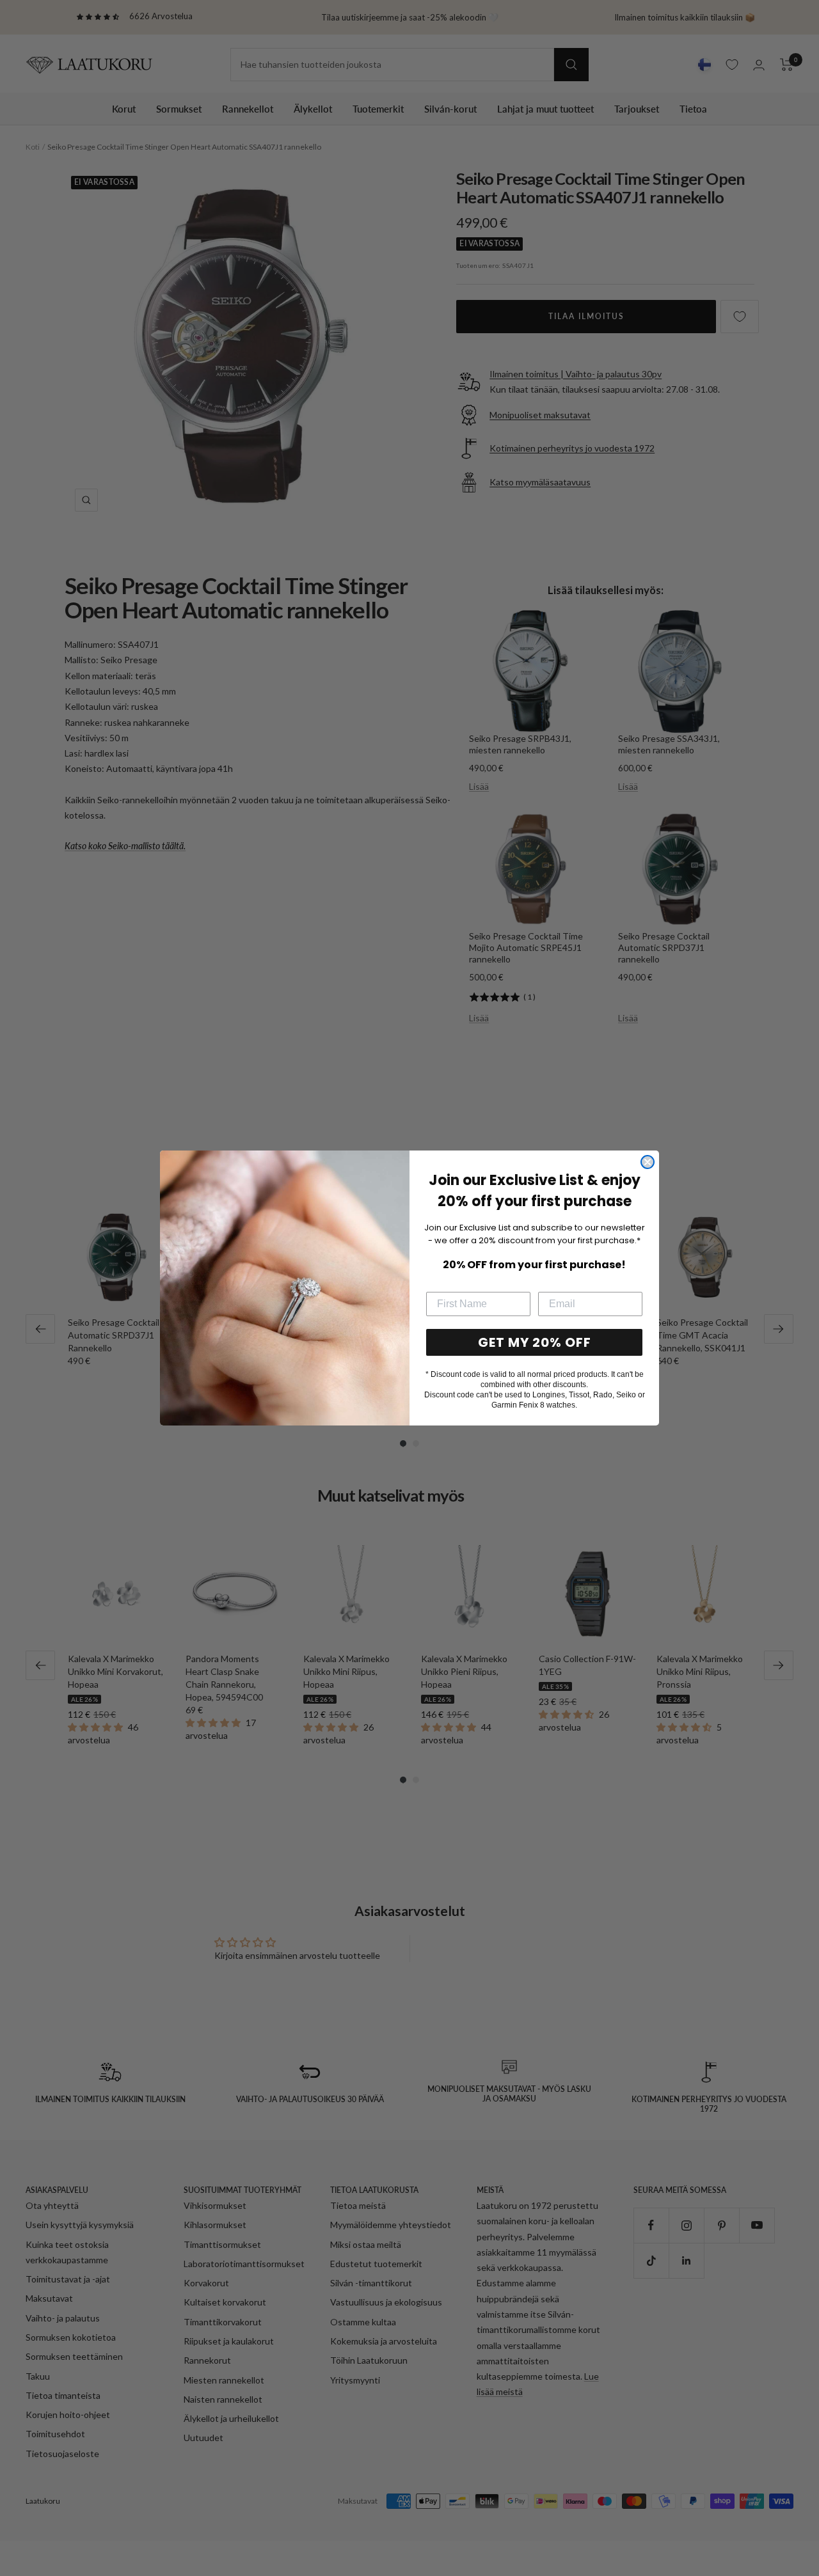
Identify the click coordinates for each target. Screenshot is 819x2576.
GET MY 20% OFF (535, 1342)
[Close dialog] (648, 1162)
